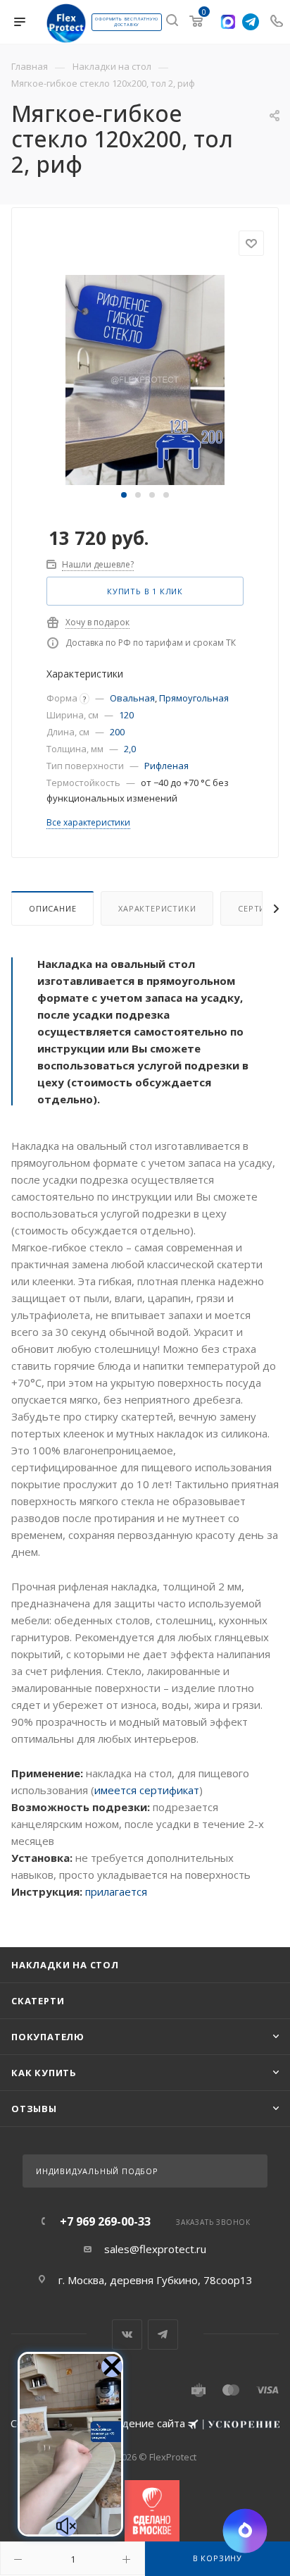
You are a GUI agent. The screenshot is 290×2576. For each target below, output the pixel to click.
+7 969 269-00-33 (105, 2221)
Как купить (44, 2073)
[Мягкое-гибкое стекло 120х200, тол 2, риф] (145, 379)
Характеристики (157, 908)
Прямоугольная (194, 698)
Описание (52, 908)
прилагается (116, 1891)
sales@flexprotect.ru (155, 2249)
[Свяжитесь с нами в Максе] (228, 22)
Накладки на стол (65, 1965)
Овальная (132, 698)
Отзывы (34, 2109)
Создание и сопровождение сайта (99, 2423)
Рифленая (166, 766)
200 (117, 732)
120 (126, 715)
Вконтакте (127, 2335)
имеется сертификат (147, 1790)
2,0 (130, 749)
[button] (124, 495)
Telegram (163, 2335)
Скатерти (38, 2001)
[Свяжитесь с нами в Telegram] (251, 22)
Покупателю (48, 2037)
